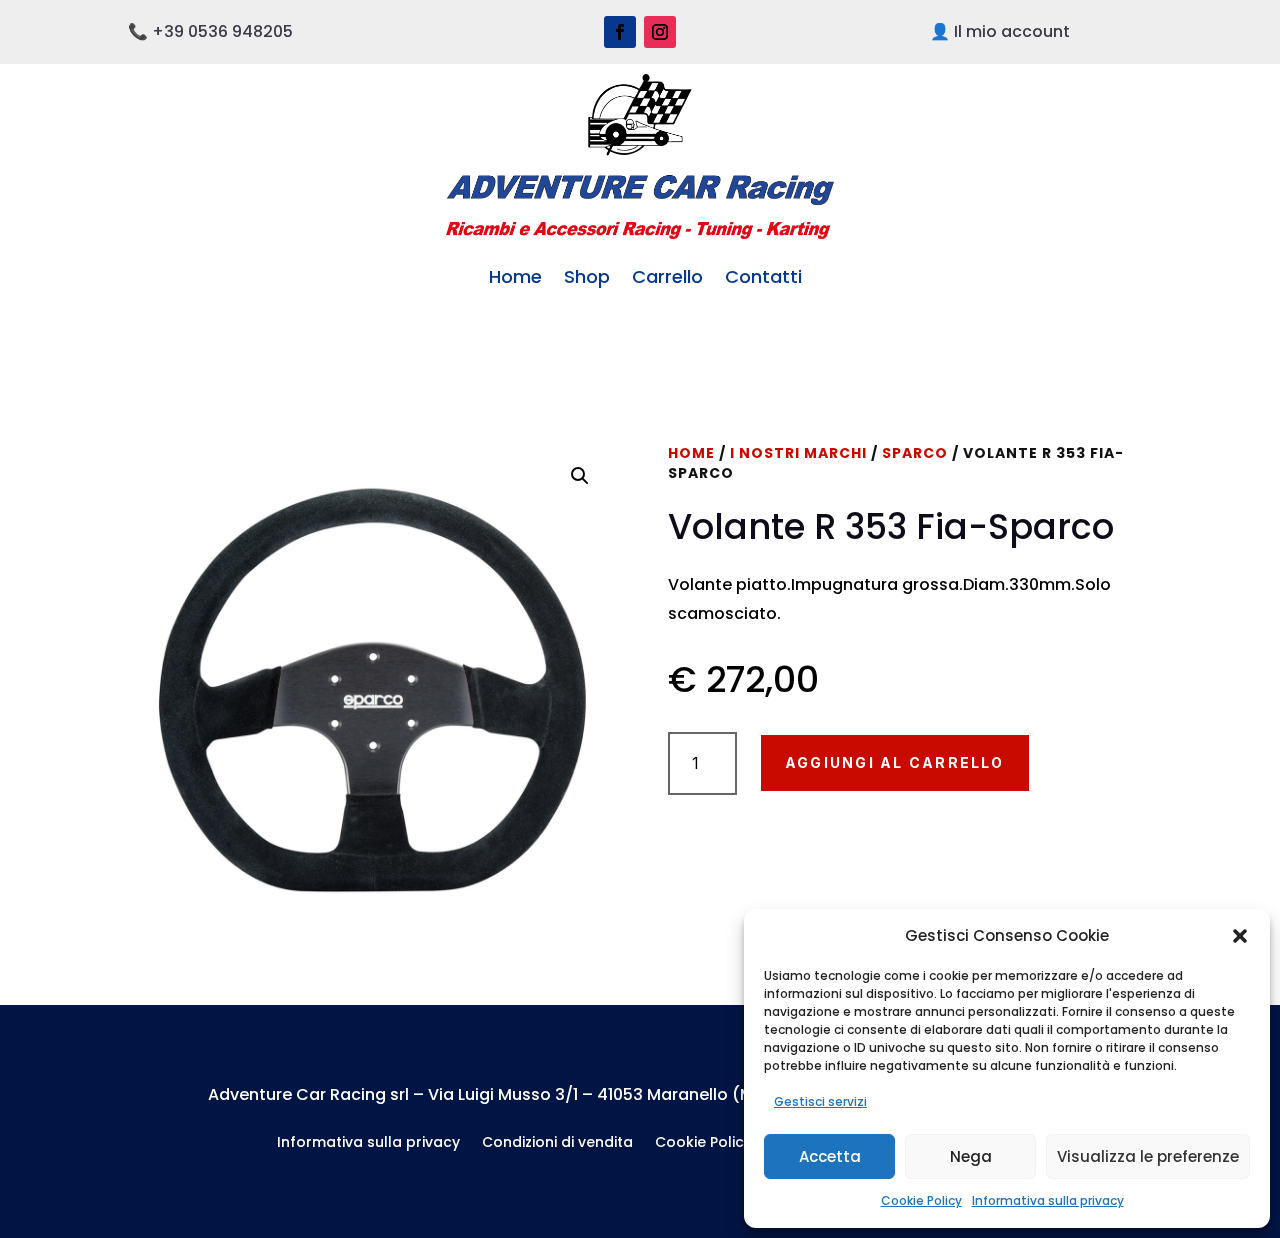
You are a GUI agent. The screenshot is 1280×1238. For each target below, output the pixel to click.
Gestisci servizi (820, 1101)
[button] (1240, 936)
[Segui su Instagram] (660, 32)
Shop (587, 276)
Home (515, 276)
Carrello (667, 276)
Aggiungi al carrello (895, 762)
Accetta (830, 1156)
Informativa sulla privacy (1048, 1200)
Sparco (915, 453)
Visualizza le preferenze (1148, 1156)
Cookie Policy (921, 1200)
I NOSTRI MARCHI (798, 453)
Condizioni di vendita (557, 1143)
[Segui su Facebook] (620, 32)
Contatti (763, 276)
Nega (971, 1156)
